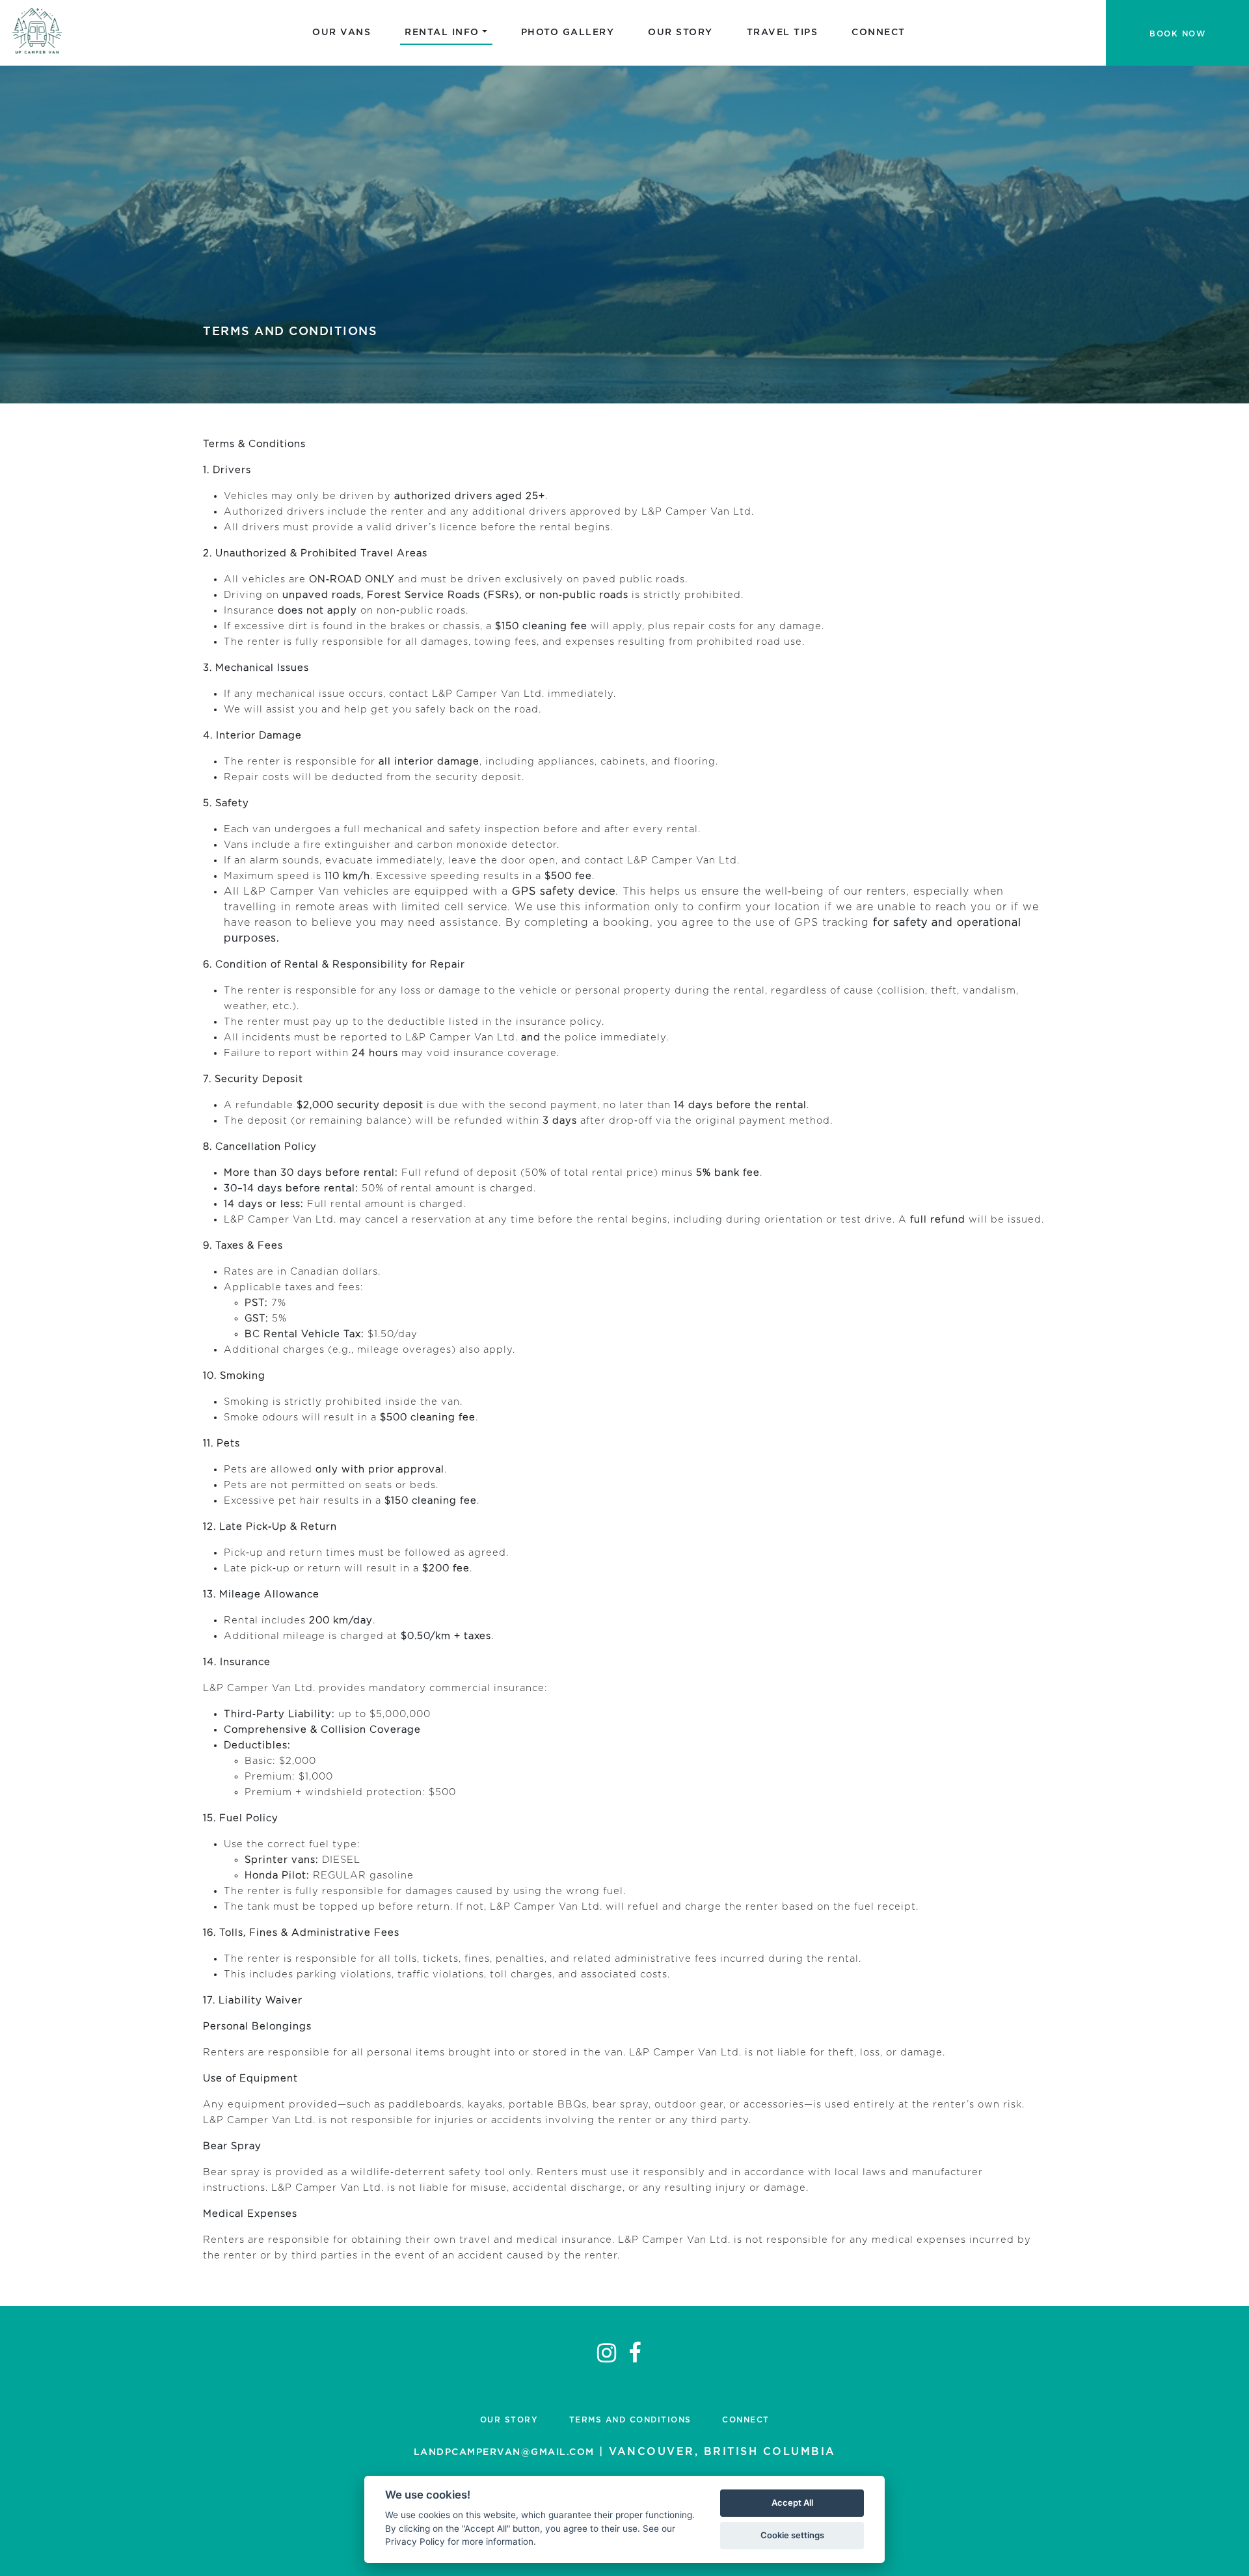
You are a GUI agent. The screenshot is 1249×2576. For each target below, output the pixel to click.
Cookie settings (792, 2535)
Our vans (342, 33)
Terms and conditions (630, 2420)
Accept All (792, 2502)
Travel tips (783, 33)
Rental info (442, 33)
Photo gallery (568, 33)
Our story (680, 33)
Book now (1177, 34)
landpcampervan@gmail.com (504, 2452)
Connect (879, 33)
